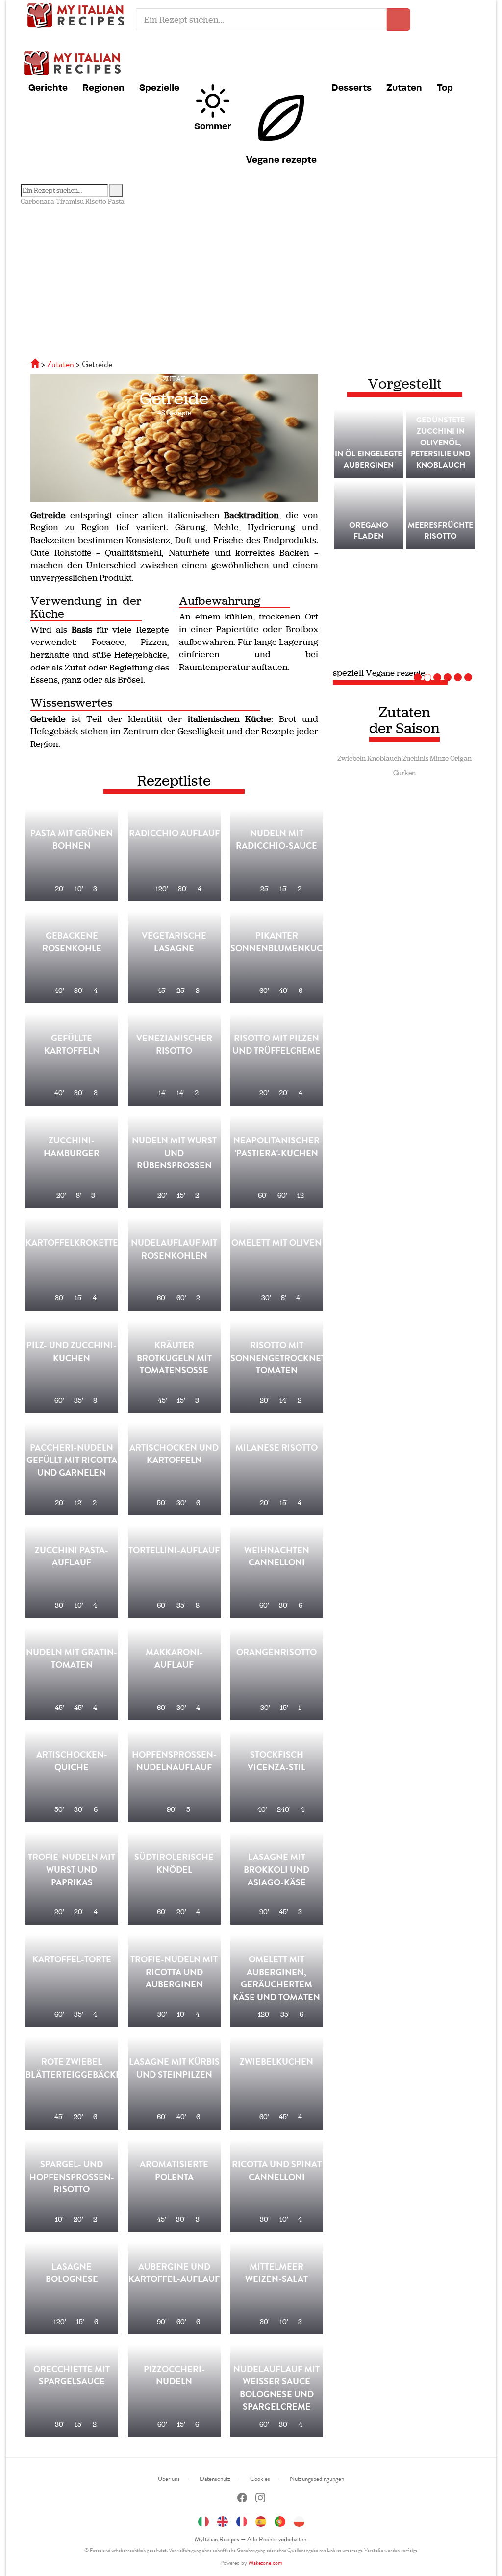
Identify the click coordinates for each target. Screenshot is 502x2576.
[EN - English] (223, 2520)
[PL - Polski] (299, 2520)
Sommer (213, 126)
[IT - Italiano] (203, 2520)
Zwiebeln (351, 758)
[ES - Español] (261, 2520)
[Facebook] (242, 2499)
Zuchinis (415, 758)
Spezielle (159, 87)
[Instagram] (260, 2499)
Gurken (404, 773)
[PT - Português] (280, 2520)
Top (445, 87)
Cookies (260, 2479)
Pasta (116, 202)
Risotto (96, 202)
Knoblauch (384, 758)
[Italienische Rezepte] (36, 364)
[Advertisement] (251, 280)
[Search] (116, 191)
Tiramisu (70, 202)
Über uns (169, 2479)
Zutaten (404, 87)
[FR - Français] (242, 2520)
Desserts (351, 87)
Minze (439, 758)
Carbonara (38, 202)
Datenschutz (215, 2479)
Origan (461, 758)
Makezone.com (265, 2563)
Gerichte (48, 87)
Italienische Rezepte (78, 15)
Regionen (103, 87)
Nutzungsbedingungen (317, 2479)
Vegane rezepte (281, 159)
